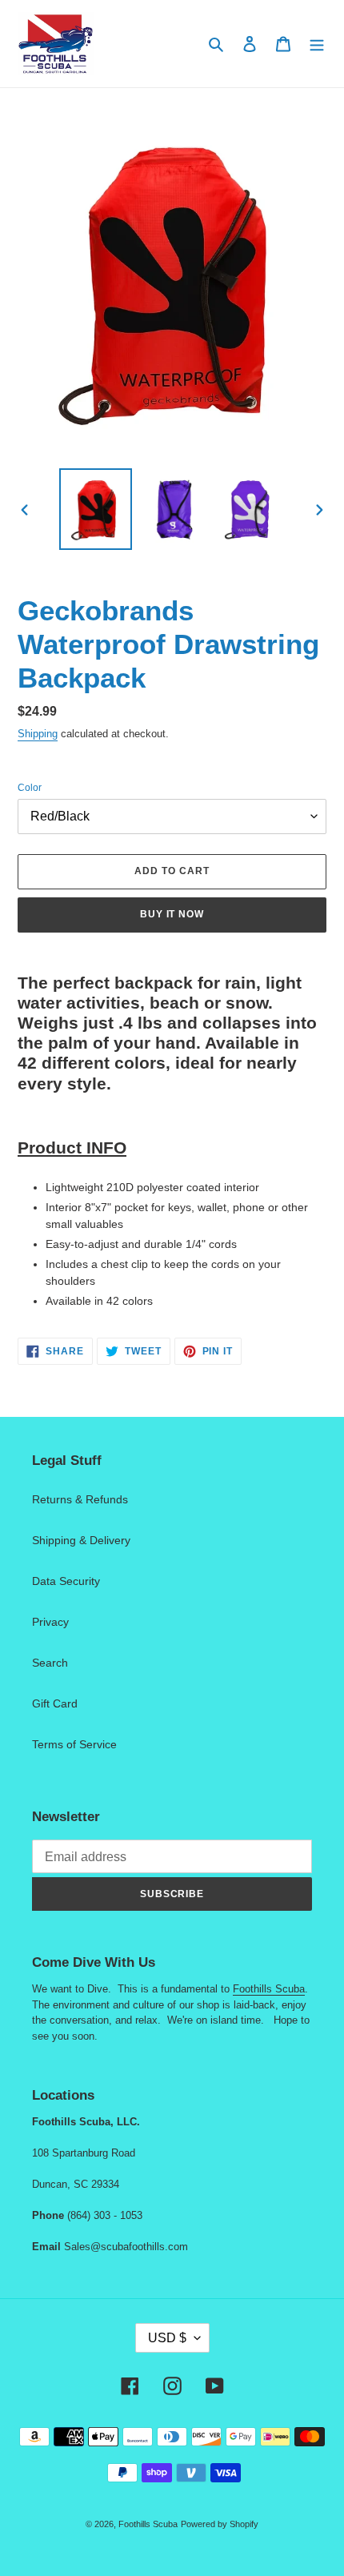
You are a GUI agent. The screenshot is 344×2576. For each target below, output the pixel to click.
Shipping (38, 734)
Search (50, 1663)
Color (30, 788)
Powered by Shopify (220, 2524)
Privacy (50, 1622)
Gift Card (55, 1703)
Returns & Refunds (80, 1499)
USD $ (167, 2338)
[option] (96, 509)
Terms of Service (74, 1744)
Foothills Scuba (269, 1989)
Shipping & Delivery (81, 1540)
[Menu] (317, 44)
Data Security (66, 1581)
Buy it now (172, 914)
